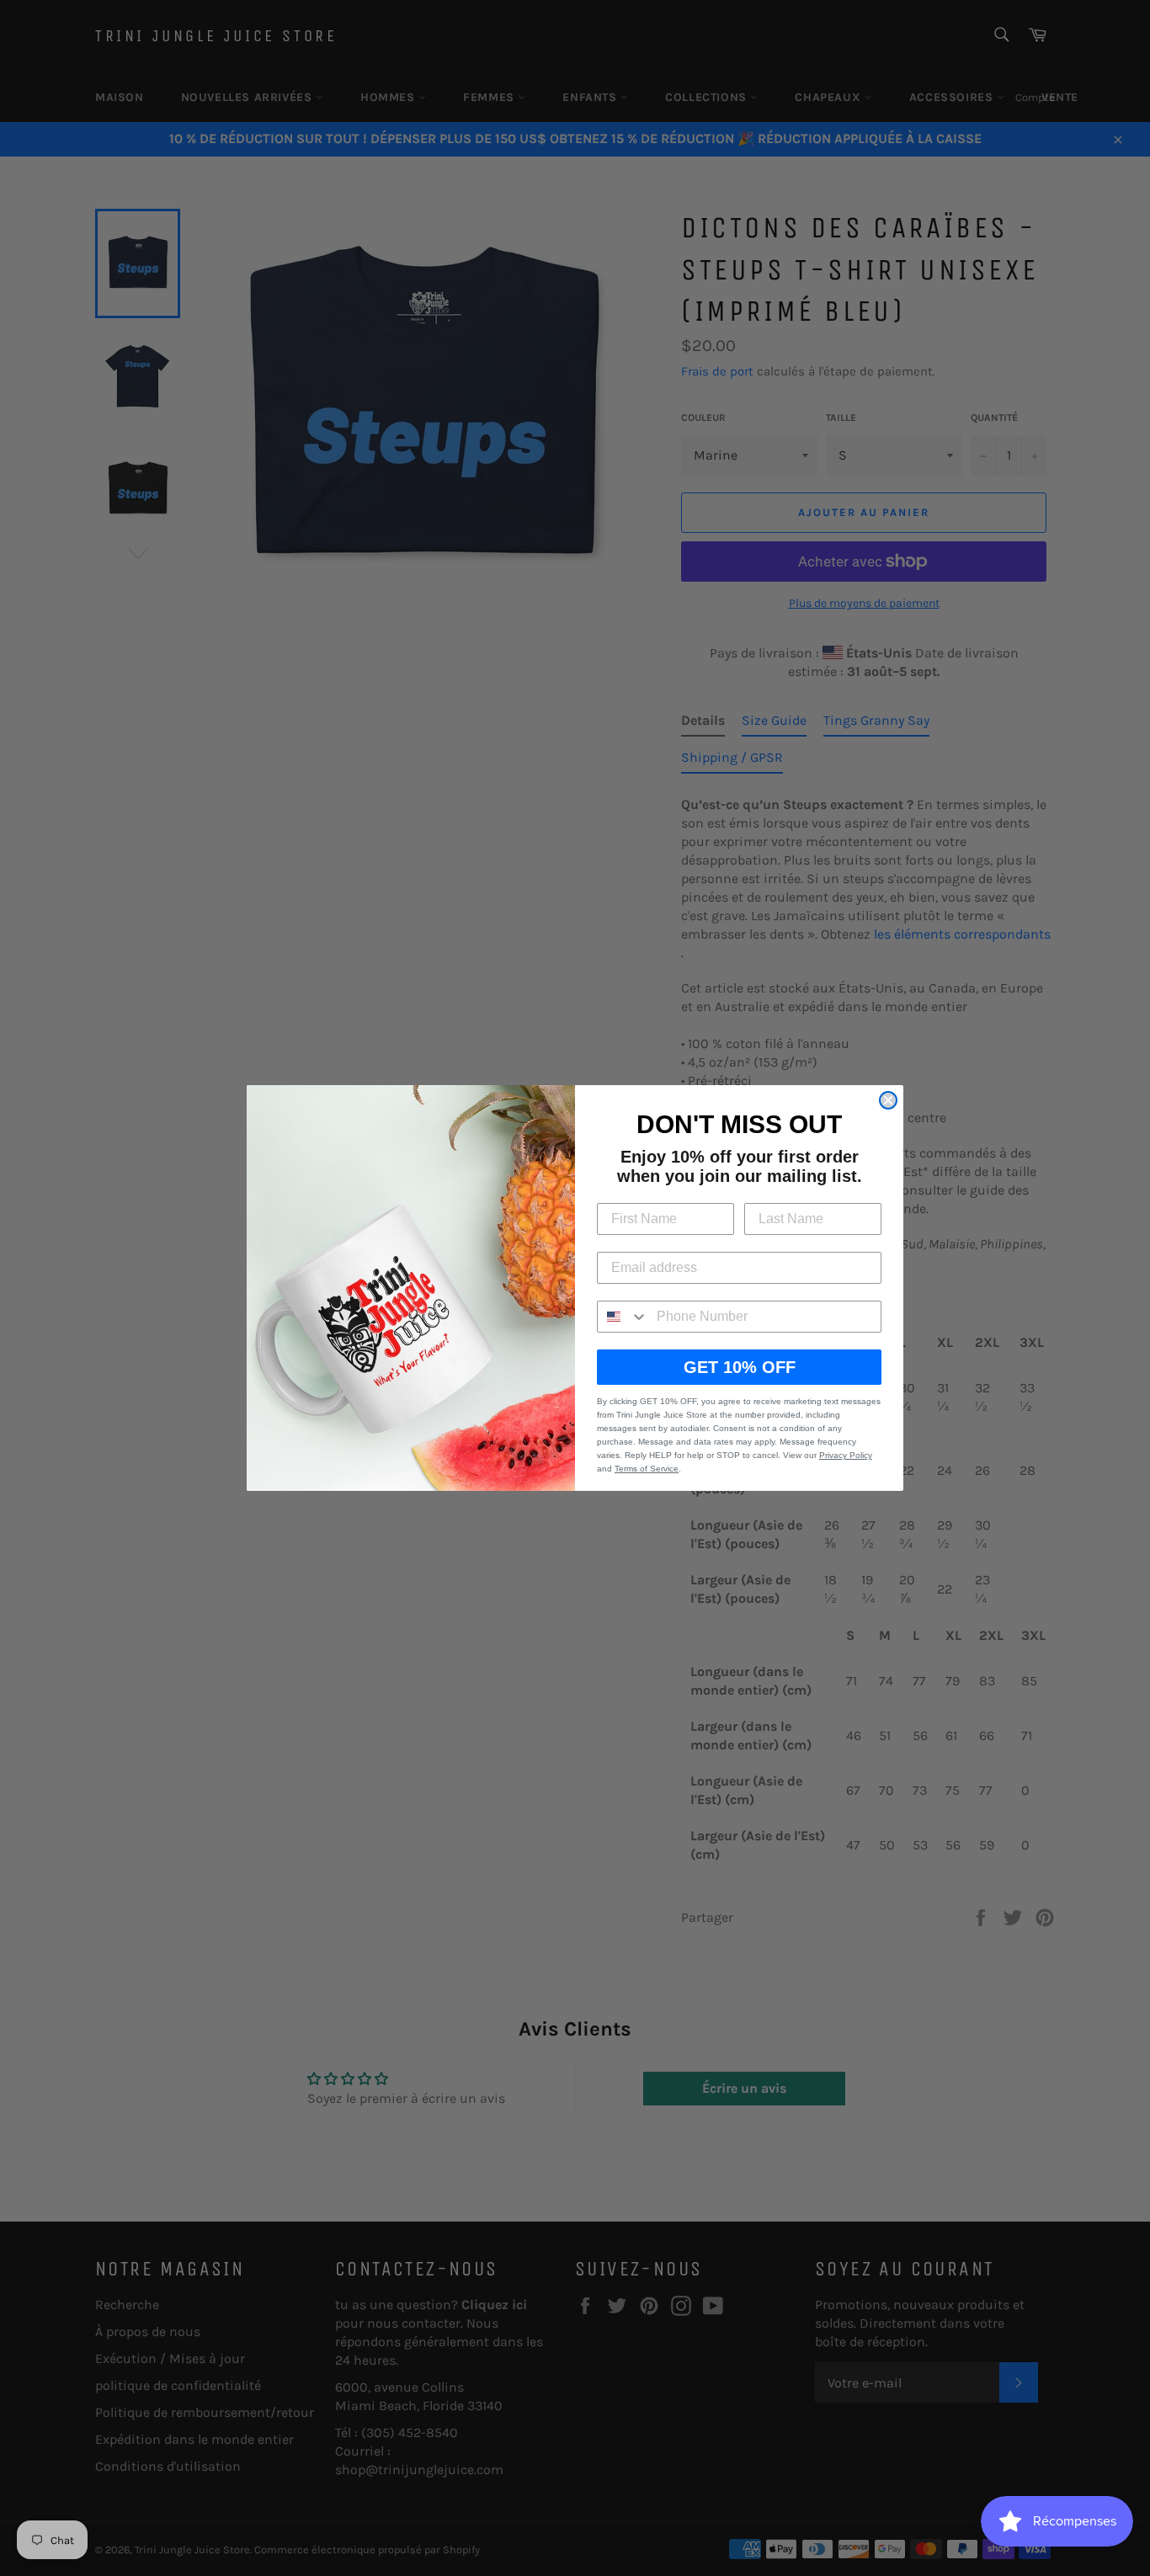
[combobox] (623, 1317)
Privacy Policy (846, 1455)
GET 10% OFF (740, 1367)
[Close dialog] (888, 1100)
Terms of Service (647, 1469)
